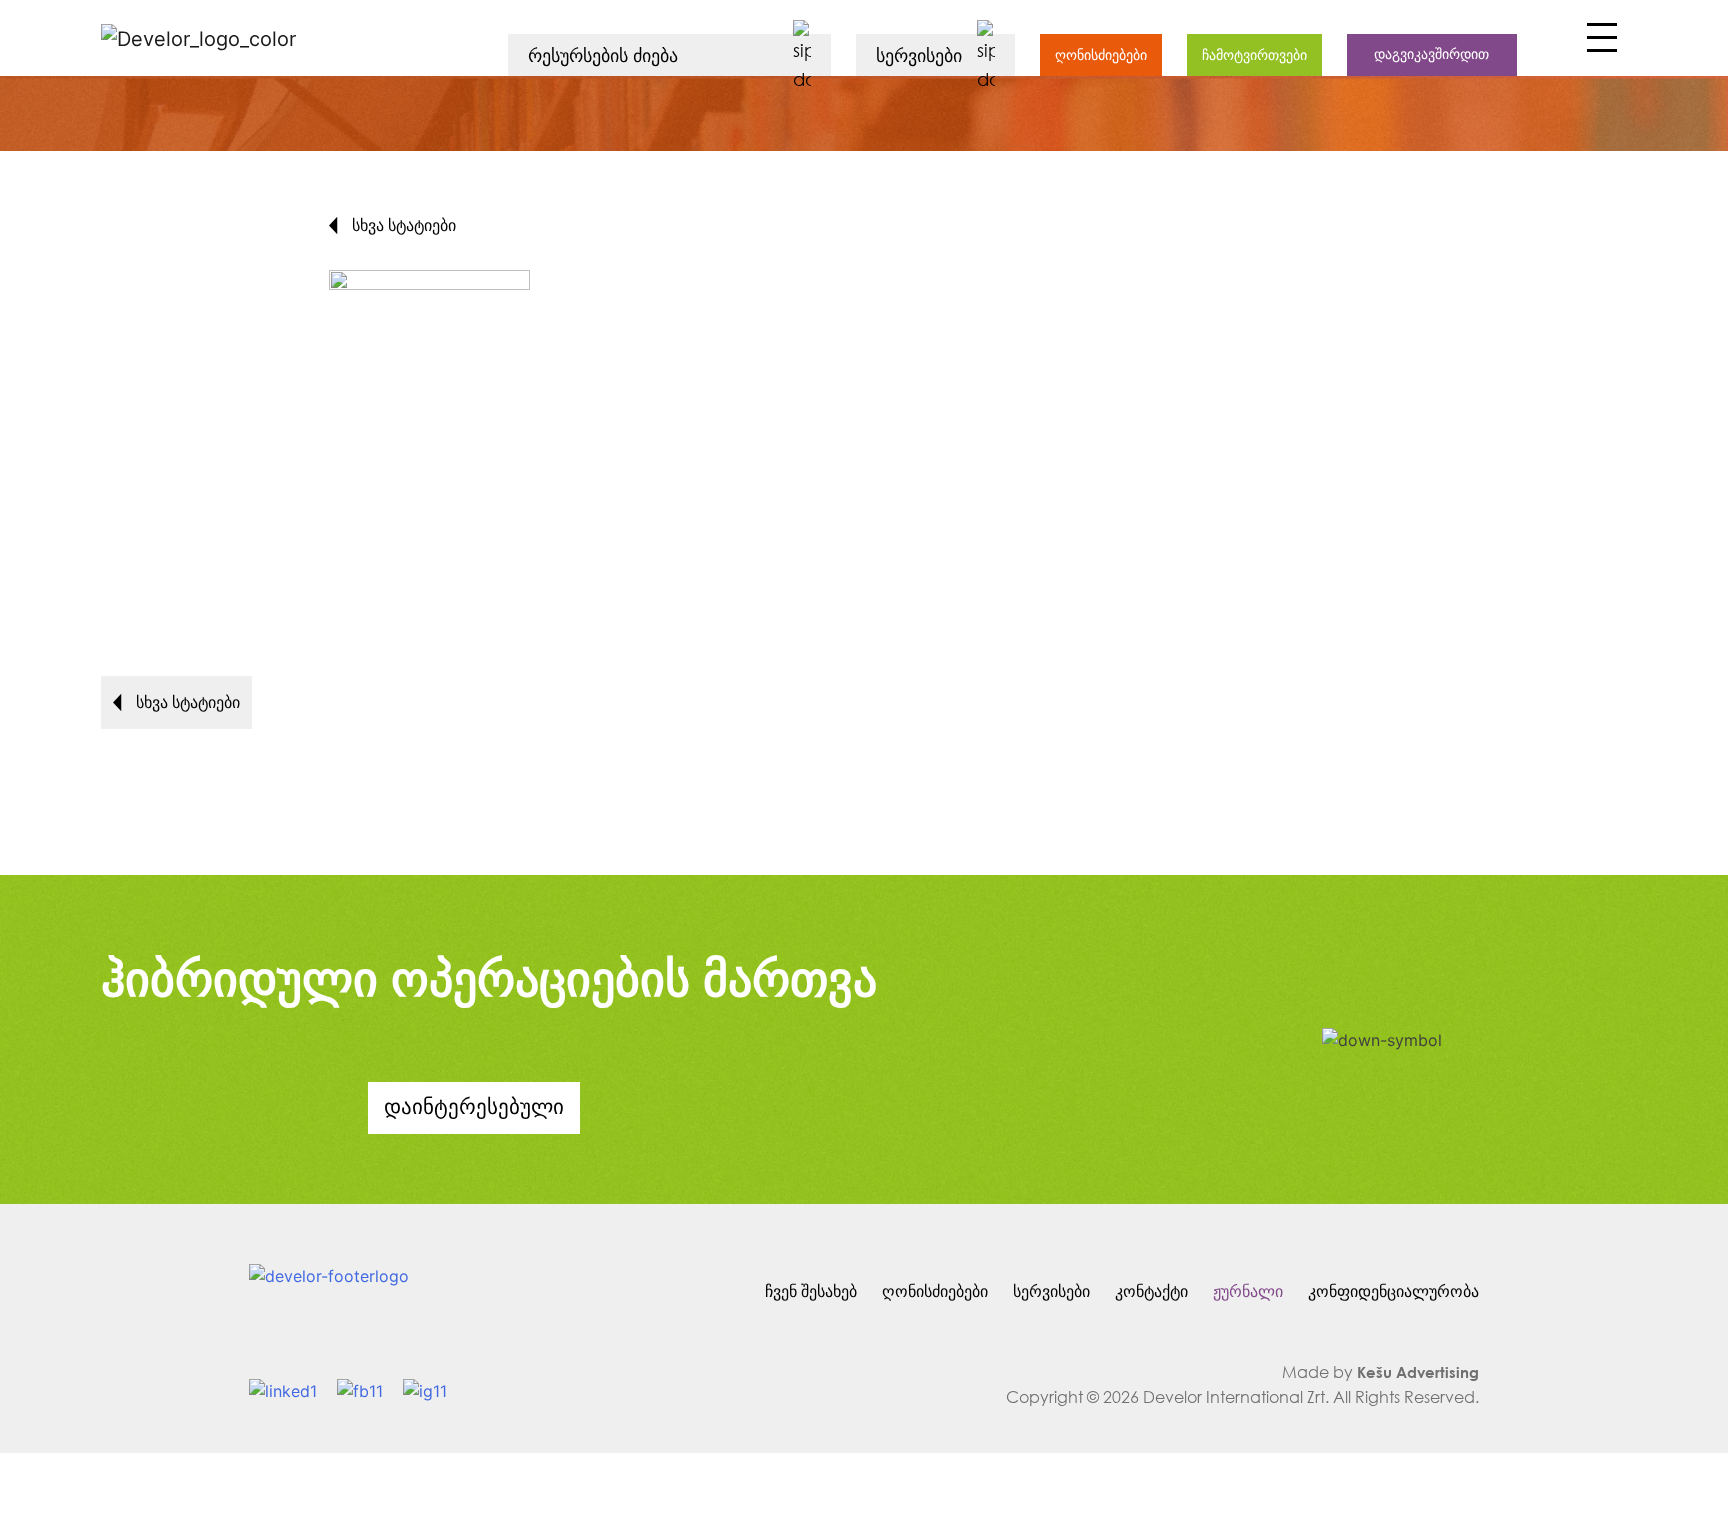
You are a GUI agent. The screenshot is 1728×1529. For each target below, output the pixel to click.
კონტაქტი (1151, 1290)
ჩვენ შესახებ (811, 1290)
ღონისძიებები (1101, 54)
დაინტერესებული (474, 1106)
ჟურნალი (1248, 1290)
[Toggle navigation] (1599, 43)
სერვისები (1051, 1290)
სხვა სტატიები (402, 224)
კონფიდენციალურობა (1393, 1290)
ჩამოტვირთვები (1254, 54)
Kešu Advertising (1418, 1372)
